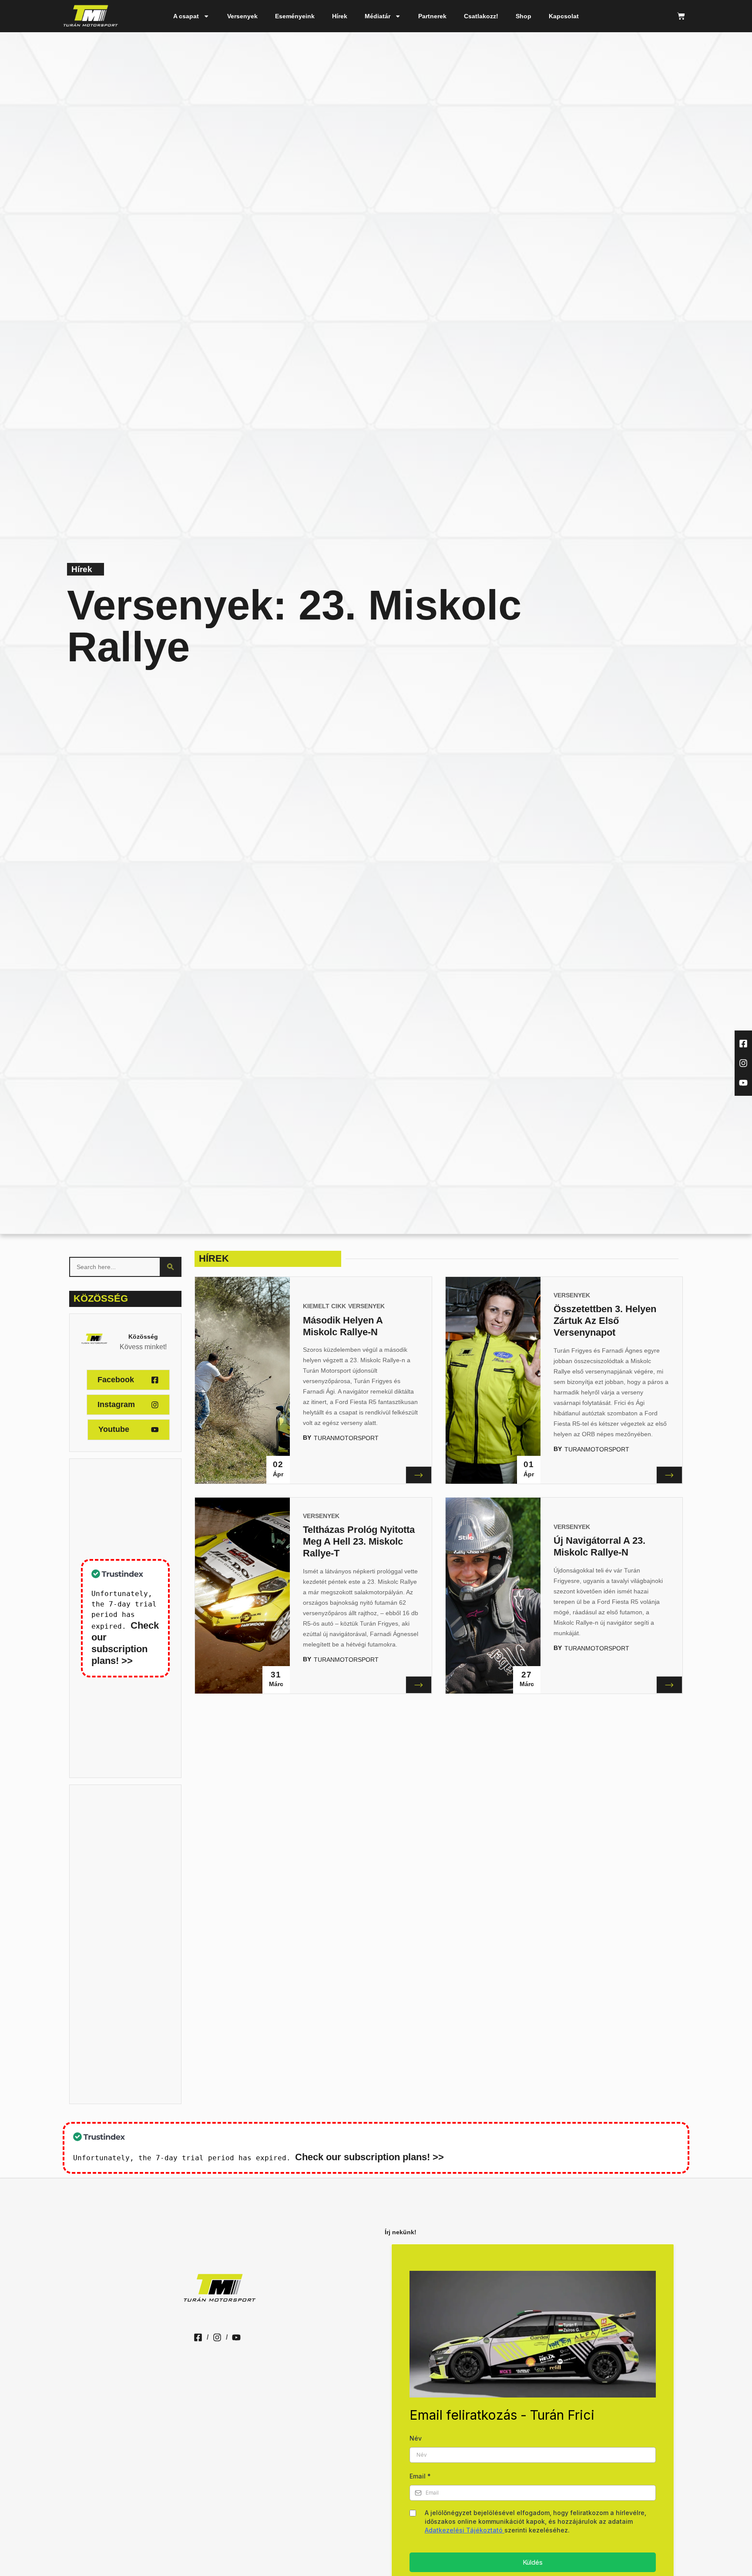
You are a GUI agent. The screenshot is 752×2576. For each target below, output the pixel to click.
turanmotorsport (346, 1438)
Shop (524, 16)
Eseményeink (295, 16)
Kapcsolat (564, 16)
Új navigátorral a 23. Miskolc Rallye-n (599, 1546)
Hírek (340, 16)
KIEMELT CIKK (324, 1306)
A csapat (186, 16)
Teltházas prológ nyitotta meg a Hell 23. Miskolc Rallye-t (359, 1541)
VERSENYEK (366, 1306)
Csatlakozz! (481, 16)
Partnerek (432, 16)
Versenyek (242, 16)
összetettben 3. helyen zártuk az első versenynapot (605, 1321)
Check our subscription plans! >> (369, 2157)
